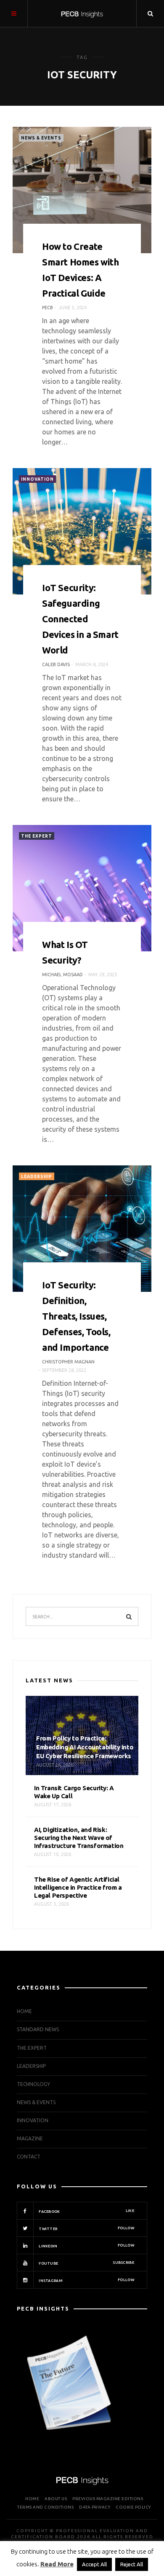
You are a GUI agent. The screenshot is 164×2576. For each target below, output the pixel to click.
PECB (48, 308)
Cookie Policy (133, 2507)
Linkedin (86, 2246)
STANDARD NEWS (38, 2029)
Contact (29, 2157)
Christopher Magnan (68, 1362)
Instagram (86, 2280)
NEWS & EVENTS (41, 138)
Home (24, 2011)
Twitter (86, 2228)
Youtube (86, 2263)
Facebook (86, 2211)
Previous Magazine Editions (108, 2499)
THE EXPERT (37, 836)
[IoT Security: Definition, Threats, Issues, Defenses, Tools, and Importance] (82, 1229)
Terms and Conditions (45, 2507)
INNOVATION (37, 479)
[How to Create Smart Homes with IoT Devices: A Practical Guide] (82, 190)
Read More (57, 2564)
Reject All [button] (132, 2564)
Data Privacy (95, 2507)
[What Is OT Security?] (82, 888)
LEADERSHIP (37, 1177)
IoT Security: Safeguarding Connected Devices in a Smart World (80, 619)
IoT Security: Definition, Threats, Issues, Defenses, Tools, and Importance (76, 1316)
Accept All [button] (94, 2564)
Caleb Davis (56, 664)
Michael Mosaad (62, 975)
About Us (56, 2499)
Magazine (30, 2138)
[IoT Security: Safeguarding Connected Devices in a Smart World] (82, 531)
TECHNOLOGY (33, 2084)
